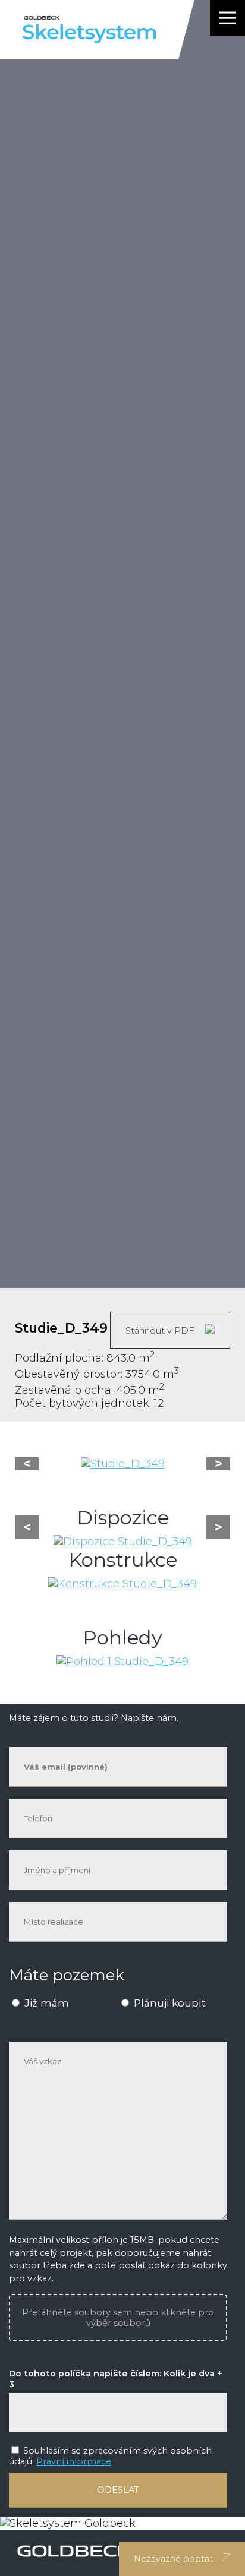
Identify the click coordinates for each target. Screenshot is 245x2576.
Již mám (45, 2003)
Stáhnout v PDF (161, 1331)
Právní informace (74, 2461)
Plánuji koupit (168, 2003)
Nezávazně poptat (173, 2559)
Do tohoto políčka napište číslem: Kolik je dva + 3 (116, 2379)
